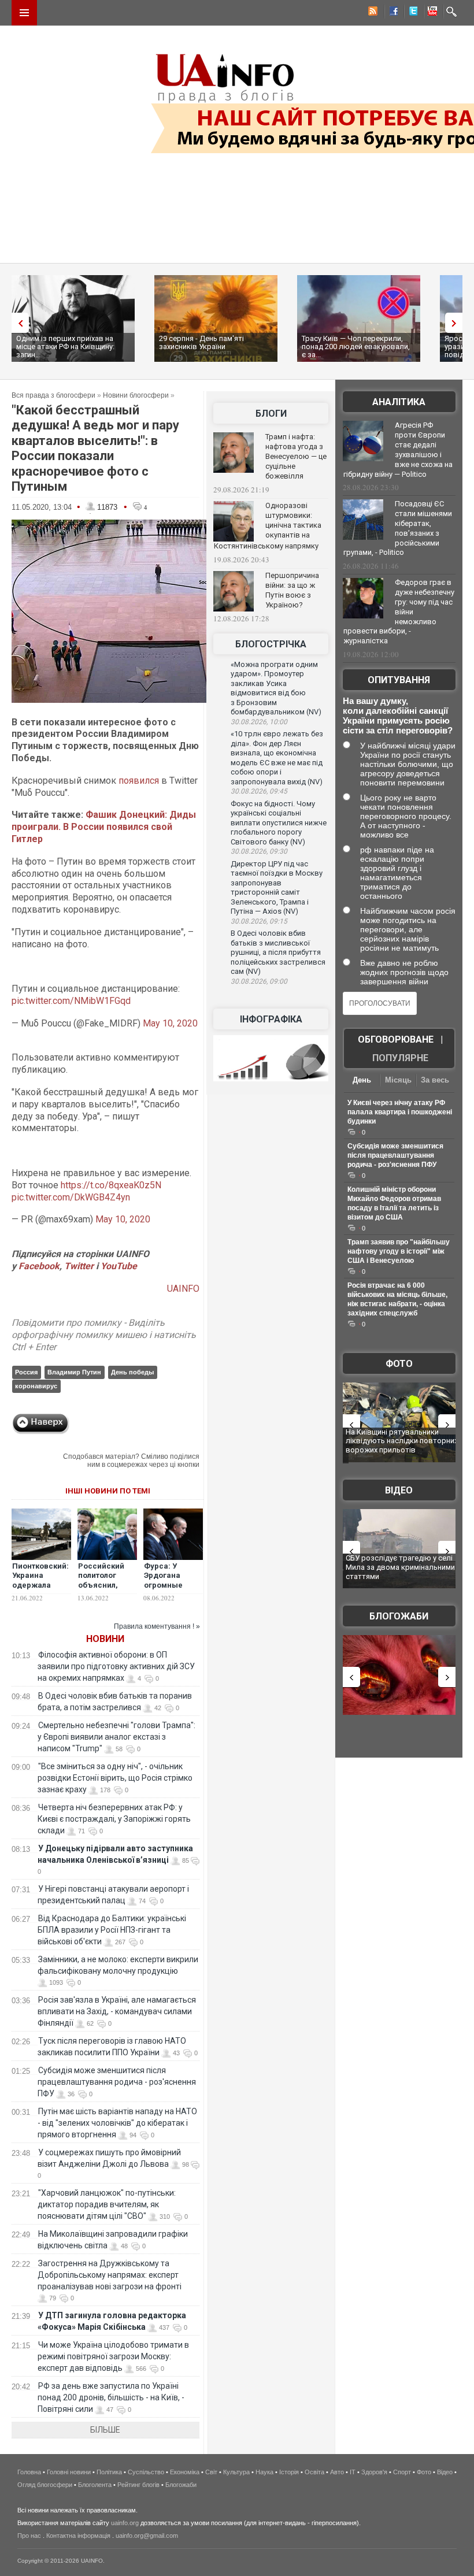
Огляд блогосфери (45, 2485)
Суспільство (146, 2472)
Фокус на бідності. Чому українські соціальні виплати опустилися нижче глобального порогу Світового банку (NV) (279, 823)
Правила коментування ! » (157, 1626)
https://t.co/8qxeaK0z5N (111, 1185)
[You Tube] (431, 13)
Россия (26, 1372)
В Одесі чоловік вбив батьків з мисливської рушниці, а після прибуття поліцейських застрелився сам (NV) (278, 952)
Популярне (400, 1058)
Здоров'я (374, 2472)
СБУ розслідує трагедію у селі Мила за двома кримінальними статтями (400, 1567)
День (362, 1080)
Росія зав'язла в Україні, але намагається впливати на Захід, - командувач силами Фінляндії (117, 2011)
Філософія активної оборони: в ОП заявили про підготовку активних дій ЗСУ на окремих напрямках (116, 1666)
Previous (17, 323)
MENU (24, 13)
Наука (264, 2472)
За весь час (435, 1081)
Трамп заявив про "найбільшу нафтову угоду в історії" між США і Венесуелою (399, 1251)
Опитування (399, 680)
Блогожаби (399, 1616)
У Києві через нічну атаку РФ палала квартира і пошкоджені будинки (400, 1112)
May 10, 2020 (170, 1023)
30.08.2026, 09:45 (259, 791)
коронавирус (36, 1386)
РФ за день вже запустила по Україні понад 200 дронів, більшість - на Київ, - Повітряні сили (111, 2397)
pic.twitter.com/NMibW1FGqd (71, 1001)
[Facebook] (391, 13)
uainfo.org (125, 2523)
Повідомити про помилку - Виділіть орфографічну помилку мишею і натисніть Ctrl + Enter (104, 1335)
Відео (399, 1490)
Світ (211, 2472)
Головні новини (69, 2472)
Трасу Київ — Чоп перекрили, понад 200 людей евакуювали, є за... (356, 346)
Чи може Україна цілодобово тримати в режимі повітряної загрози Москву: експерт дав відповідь (113, 2356)
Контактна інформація (78, 2536)
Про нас (29, 2536)
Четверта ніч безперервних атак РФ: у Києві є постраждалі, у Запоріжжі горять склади (114, 1819)
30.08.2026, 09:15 (259, 921)
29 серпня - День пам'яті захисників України (201, 342)
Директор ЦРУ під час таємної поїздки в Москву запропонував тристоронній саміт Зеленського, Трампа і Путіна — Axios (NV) (277, 888)
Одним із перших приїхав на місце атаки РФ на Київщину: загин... (65, 346)
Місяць (398, 1080)
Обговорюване (396, 1039)
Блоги (271, 414)
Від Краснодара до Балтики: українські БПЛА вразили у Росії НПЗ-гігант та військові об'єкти (112, 1930)
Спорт (402, 2472)
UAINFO (183, 1289)
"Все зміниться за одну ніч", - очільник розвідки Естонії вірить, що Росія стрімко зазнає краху (115, 1778)
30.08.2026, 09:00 (259, 981)
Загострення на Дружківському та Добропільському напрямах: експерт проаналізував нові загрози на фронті (110, 2275)
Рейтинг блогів (138, 2485)
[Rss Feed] (372, 13)
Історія (289, 2472)
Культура (236, 2472)
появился (139, 781)
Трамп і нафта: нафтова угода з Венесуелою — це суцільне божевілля (296, 456)
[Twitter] (411, 13)
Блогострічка (271, 644)
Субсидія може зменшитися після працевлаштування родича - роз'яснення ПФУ (117, 2082)
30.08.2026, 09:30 (259, 851)
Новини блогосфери (136, 395)
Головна (29, 2472)
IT (353, 2472)
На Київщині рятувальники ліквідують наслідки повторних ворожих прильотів (402, 1441)
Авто (337, 2472)
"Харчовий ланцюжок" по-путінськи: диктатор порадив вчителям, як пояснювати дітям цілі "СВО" (107, 2204)
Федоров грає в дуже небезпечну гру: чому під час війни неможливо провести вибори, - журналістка (399, 611)
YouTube (119, 1266)
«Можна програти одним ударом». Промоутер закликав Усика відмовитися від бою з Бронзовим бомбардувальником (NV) (276, 688)
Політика (109, 2472)
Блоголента (95, 2485)
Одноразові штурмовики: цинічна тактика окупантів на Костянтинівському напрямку (268, 526)
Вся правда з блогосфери (53, 395)
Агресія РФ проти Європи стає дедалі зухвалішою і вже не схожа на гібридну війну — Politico (398, 450)
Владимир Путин (74, 1372)
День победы (132, 1372)
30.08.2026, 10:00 (259, 722)
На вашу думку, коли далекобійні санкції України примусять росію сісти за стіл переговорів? (398, 716)
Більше (105, 2430)
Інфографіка (271, 1019)
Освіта (314, 2472)
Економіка (185, 2472)
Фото (399, 1364)
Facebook (39, 1266)
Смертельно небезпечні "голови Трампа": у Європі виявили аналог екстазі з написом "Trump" (116, 1737)
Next (457, 323)
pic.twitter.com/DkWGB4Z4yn (71, 1197)
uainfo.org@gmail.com (147, 2536)
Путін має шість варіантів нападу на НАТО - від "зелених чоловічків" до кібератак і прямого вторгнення (117, 2123)
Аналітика (399, 402)
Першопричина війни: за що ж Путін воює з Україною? (292, 590)
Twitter (80, 1266)
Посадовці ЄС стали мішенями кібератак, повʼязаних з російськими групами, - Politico (398, 528)
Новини (105, 1639)
